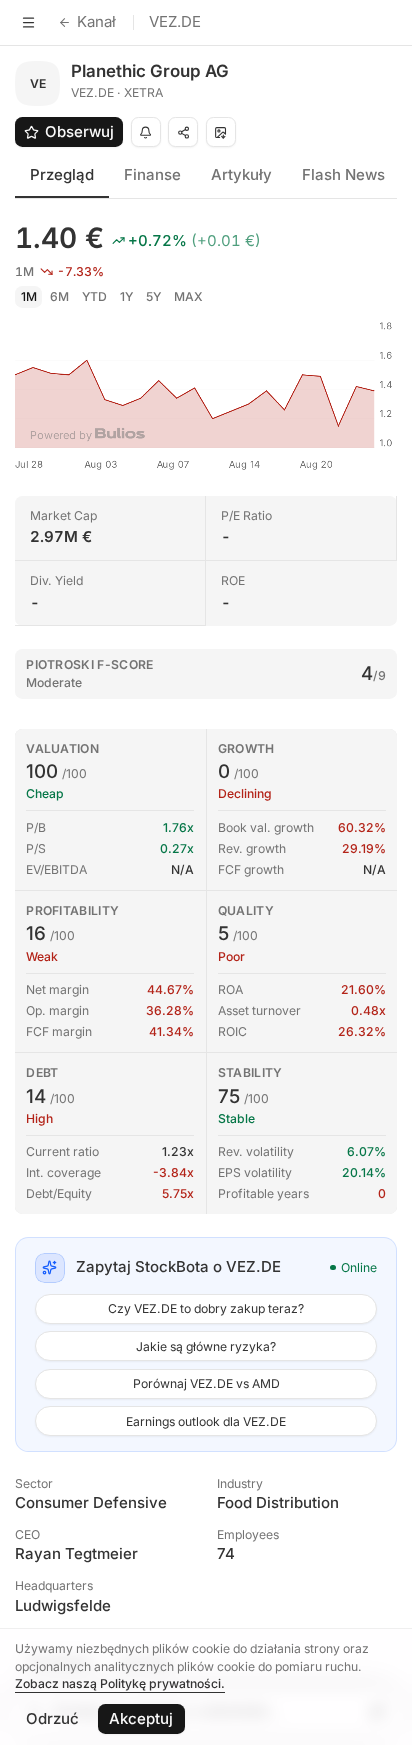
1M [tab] (29, 296)
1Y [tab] (126, 296)
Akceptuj (141, 1718)
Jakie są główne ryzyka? (206, 1346)
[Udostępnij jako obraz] (221, 132)
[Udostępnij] (183, 132)
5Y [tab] (153, 296)
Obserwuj (79, 131)
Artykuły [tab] (241, 174)
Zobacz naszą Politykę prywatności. (120, 1683)
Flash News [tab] (343, 174)
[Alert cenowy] (146, 132)
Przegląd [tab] (62, 174)
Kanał (96, 21)
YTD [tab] (94, 296)
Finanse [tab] (152, 174)
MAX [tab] (188, 296)
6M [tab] (59, 296)
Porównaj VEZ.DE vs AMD (206, 1383)
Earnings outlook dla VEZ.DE (206, 1421)
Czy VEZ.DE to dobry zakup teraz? (206, 1308)
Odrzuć (52, 1718)
